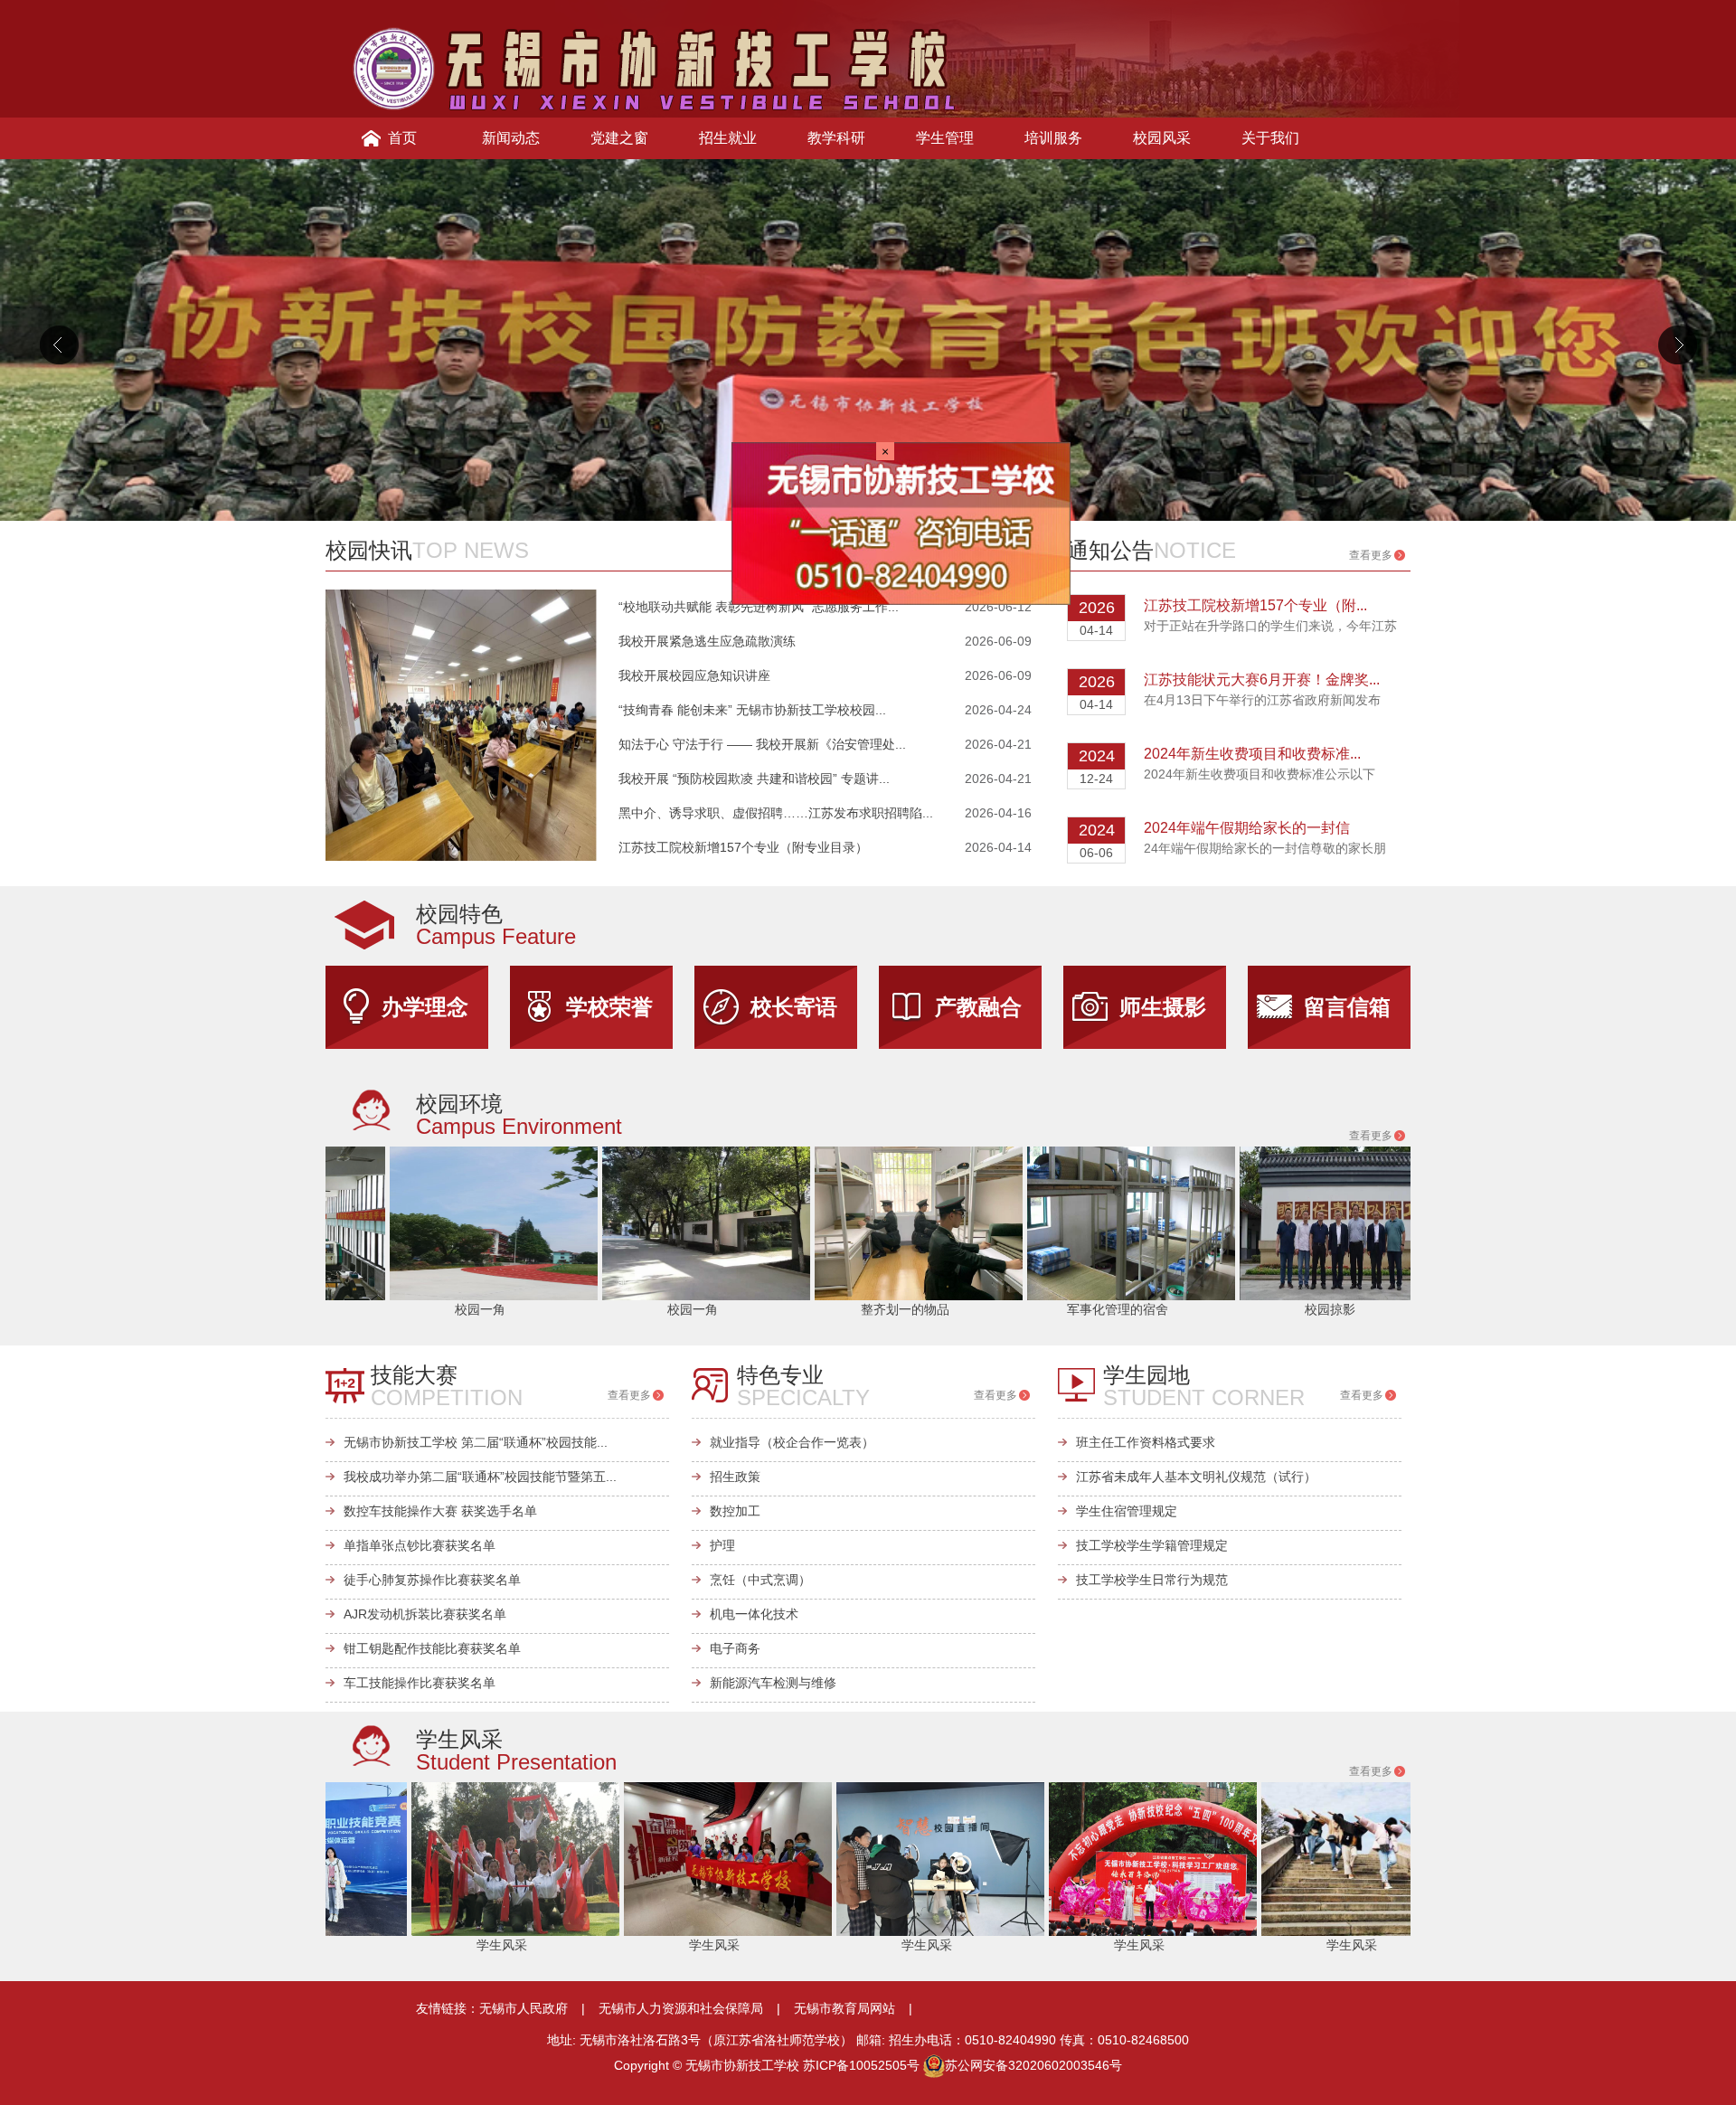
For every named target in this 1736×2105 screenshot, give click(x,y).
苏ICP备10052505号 (861, 2065)
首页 (402, 138)
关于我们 (1270, 138)
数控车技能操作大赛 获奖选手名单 (440, 1511)
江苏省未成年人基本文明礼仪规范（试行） (1196, 1477)
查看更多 (1000, 555)
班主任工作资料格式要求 (1146, 1442)
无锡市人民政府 (524, 2008)
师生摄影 (1163, 1007)
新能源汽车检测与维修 (773, 1683)
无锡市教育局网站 (844, 2008)
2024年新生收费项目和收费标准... (1252, 754)
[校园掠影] (1193, 1222)
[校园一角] (343, 1222)
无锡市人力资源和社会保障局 (681, 2008)
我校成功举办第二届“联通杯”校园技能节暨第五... (480, 1477)
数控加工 (735, 1511)
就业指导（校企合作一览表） (792, 1442)
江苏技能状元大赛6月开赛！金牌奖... (1262, 680)
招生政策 (735, 1477)
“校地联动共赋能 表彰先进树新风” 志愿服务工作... (759, 607)
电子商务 (735, 1648)
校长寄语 (794, 1007)
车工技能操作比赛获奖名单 (420, 1683)
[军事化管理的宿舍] (980, 1222)
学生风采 (355, 1945)
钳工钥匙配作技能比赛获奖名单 (432, 1648)
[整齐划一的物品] (768, 1222)
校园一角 (329, 1309)
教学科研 (836, 138)
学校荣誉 (609, 1007)
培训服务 (1053, 138)
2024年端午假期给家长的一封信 (1247, 828)
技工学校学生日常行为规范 (1152, 1580)
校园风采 (1162, 138)
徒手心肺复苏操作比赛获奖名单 (432, 1580)
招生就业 (728, 138)
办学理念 (425, 1007)
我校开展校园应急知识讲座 (694, 675)
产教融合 (978, 1007)
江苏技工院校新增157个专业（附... (1255, 605)
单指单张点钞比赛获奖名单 (420, 1545)
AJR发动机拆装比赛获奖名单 (425, 1614)
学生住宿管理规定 (1127, 1511)
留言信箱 (1347, 1007)
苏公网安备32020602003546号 (1033, 2065)
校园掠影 (1179, 1309)
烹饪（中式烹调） (760, 1580)
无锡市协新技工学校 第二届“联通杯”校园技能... (476, 1442)
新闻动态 (511, 138)
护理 (722, 1545)
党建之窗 (619, 138)
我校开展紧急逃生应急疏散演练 (707, 641)
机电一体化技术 (754, 1614)
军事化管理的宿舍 (967, 1309)
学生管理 (945, 138)
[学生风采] (369, 1858)
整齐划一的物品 (754, 1309)
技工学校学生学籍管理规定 (1152, 1545)
